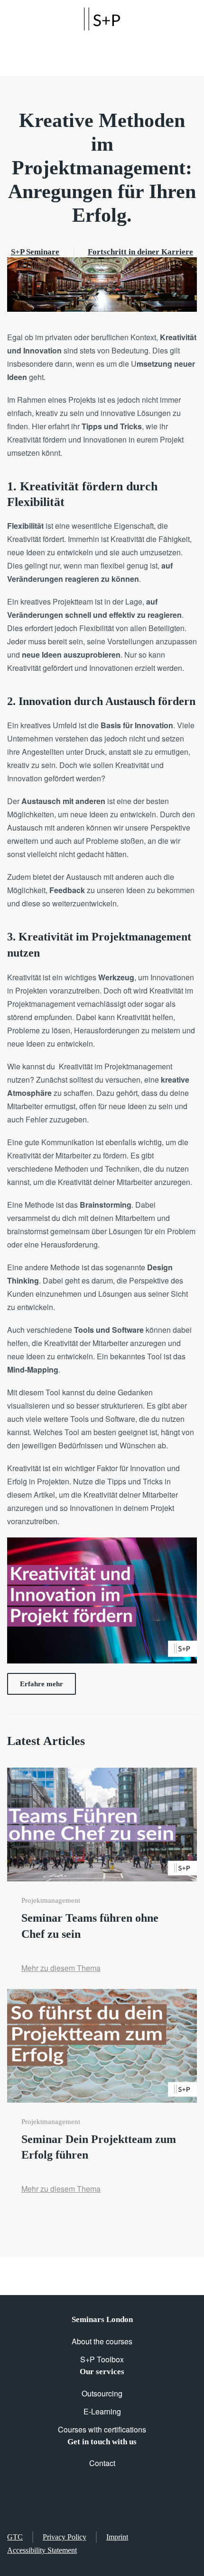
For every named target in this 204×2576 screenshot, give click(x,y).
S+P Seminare (35, 252)
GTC (15, 2537)
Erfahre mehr (42, 1684)
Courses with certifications (102, 2429)
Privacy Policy (65, 2537)
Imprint (117, 2537)
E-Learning (102, 2411)
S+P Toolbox (102, 2359)
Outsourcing (102, 2393)
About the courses (102, 2341)
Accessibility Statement (42, 2550)
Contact (102, 2463)
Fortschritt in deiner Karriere (140, 252)
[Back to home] (102, 19)
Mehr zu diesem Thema (61, 1968)
